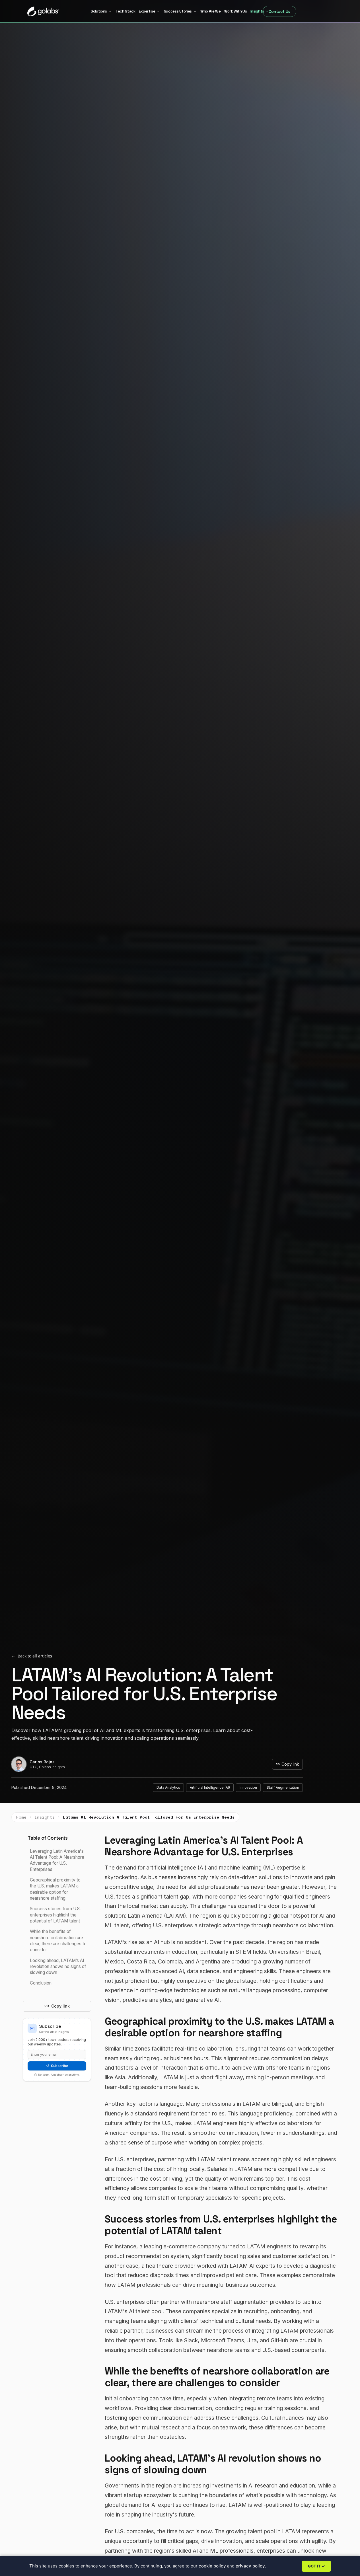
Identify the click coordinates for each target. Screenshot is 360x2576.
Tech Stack (126, 11)
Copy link (290, 1764)
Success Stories (178, 11)
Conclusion (41, 1983)
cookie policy (212, 2566)
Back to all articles (32, 1656)
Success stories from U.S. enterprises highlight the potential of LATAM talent (55, 1915)
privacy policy (250, 2566)
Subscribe (60, 2066)
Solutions (99, 11)
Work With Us (236, 11)
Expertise (147, 11)
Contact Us (279, 11)
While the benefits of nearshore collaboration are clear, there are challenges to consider (58, 1941)
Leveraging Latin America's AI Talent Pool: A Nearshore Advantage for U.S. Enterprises (57, 1860)
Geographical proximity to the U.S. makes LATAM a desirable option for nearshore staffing (55, 1889)
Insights (257, 11)
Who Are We (211, 11)
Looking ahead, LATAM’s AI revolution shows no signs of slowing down (58, 1966)
